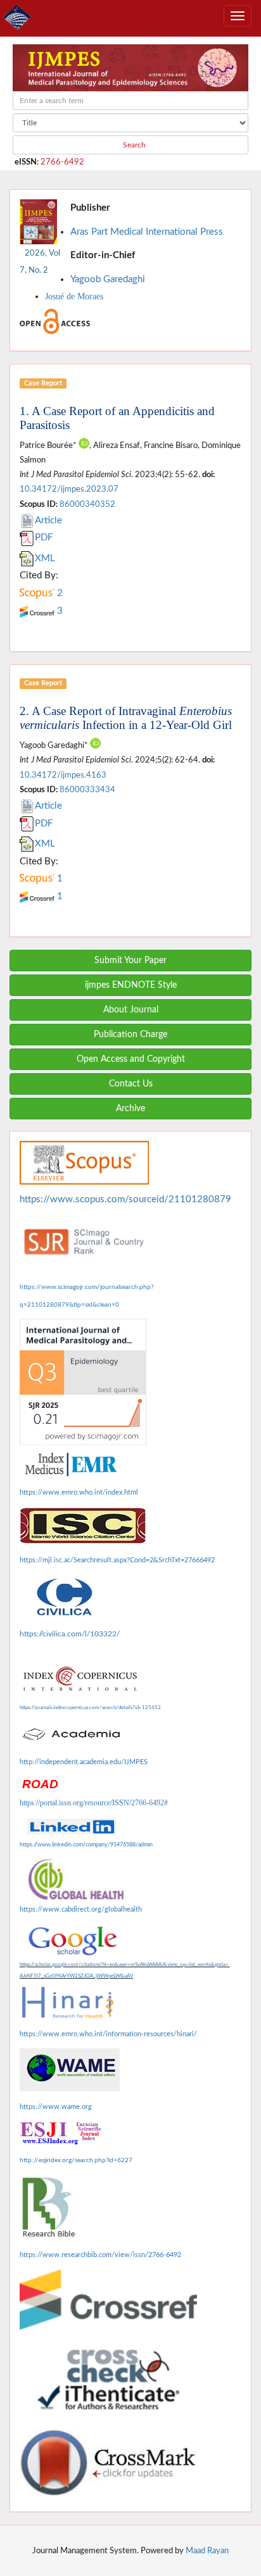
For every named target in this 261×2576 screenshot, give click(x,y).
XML (45, 558)
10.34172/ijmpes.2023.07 (69, 489)
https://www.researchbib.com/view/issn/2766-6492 (100, 2255)
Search (133, 145)
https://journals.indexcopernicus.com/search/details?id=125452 (90, 1708)
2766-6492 (62, 162)
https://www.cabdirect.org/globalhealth (81, 1909)
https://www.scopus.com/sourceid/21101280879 (125, 1199)
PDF (44, 538)
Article (48, 520)
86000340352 (87, 504)
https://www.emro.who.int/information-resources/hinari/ (108, 2034)
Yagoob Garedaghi (108, 279)
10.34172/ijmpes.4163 (63, 775)
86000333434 (87, 790)
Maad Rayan (207, 2551)
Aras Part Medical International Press (147, 232)
